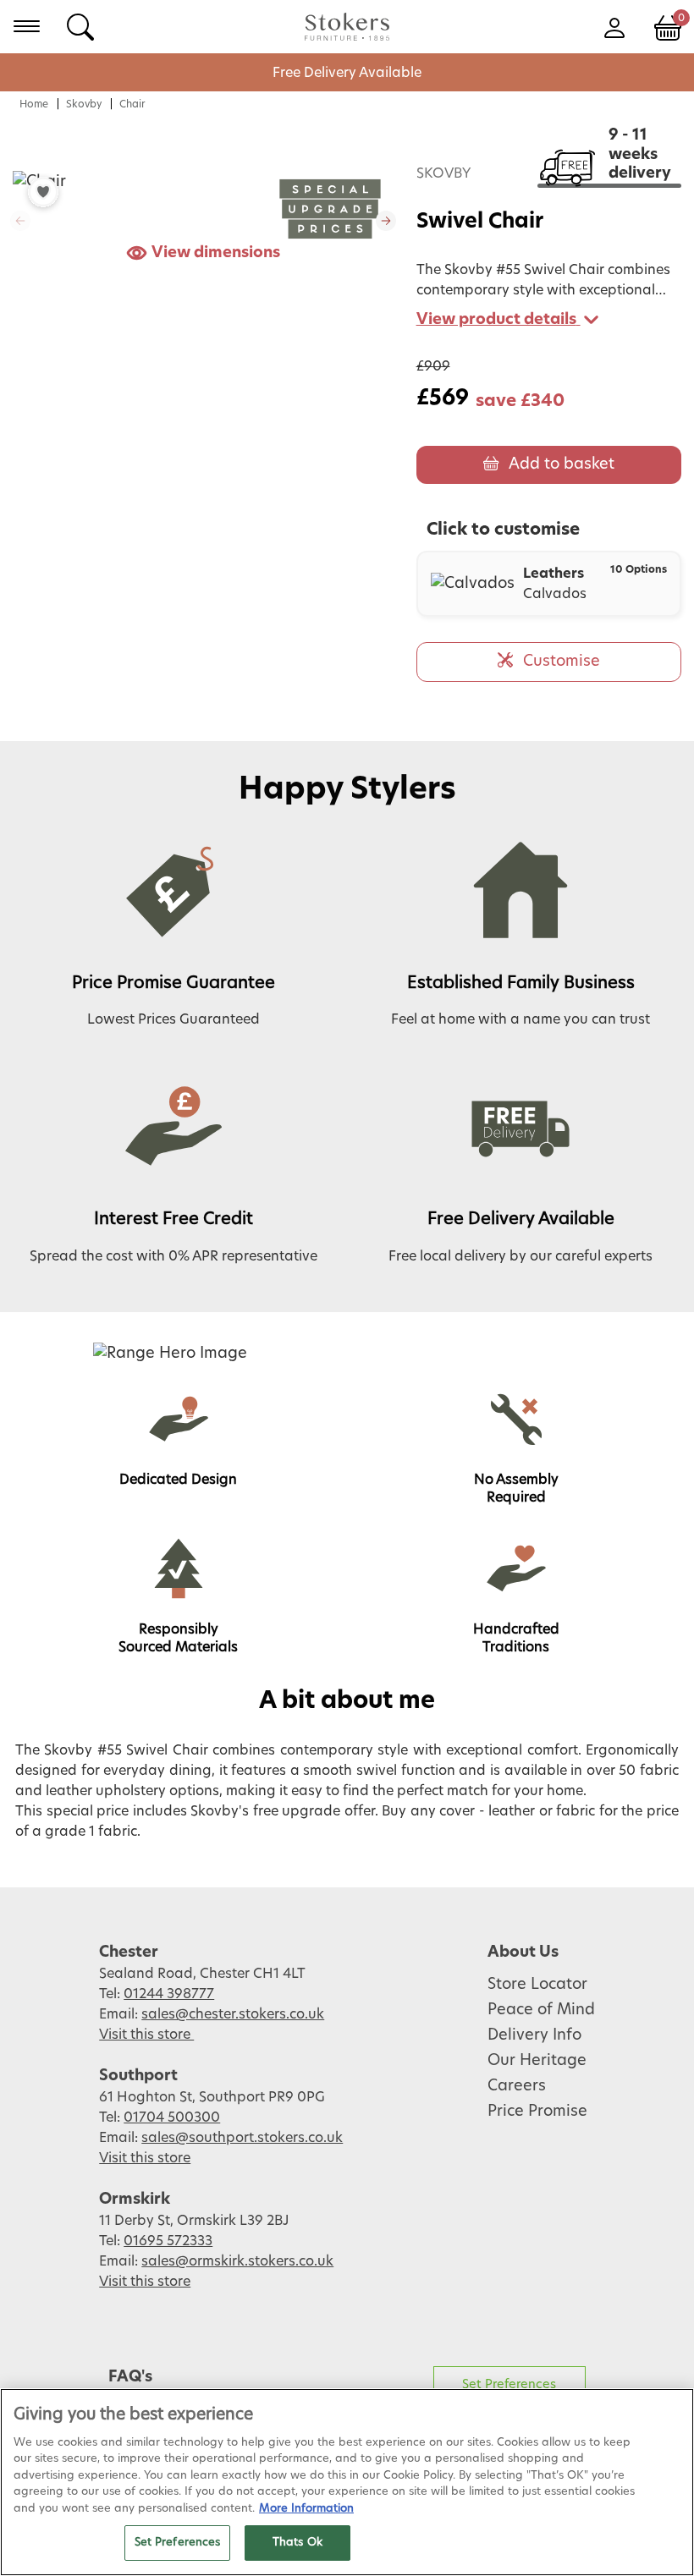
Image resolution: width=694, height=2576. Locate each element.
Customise (562, 662)
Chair (132, 104)
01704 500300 (172, 2117)
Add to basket (562, 464)
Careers (517, 2086)
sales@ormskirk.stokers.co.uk (237, 2261)
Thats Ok (297, 2543)
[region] (347, 2482)
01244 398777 (169, 1994)
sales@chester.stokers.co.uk (233, 2014)
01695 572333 (168, 2241)
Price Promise (537, 2112)
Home (34, 104)
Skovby (84, 104)
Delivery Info (534, 2035)
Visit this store (146, 2035)
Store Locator (537, 1985)
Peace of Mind (541, 2010)
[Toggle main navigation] (27, 26)
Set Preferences (509, 2384)
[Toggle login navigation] (614, 26)
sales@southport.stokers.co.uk (242, 2138)
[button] (386, 221)
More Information (306, 2509)
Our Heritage (537, 2061)
